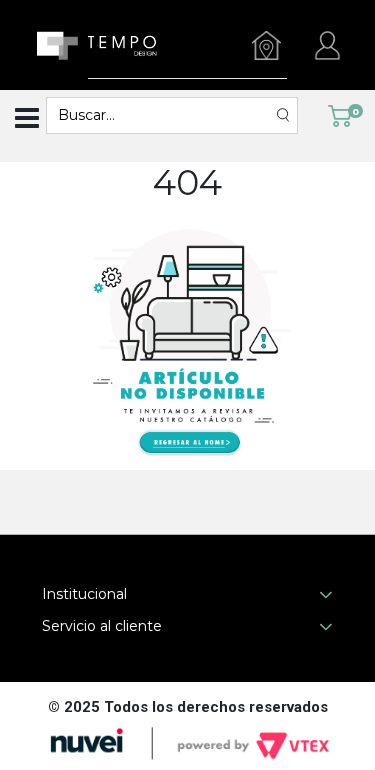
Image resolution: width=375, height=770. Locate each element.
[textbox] (162, 115)
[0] (340, 115)
